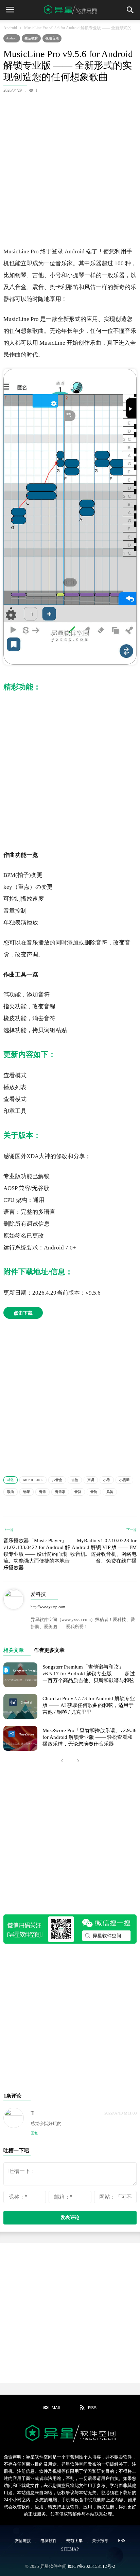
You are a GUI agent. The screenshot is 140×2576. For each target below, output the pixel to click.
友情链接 (23, 2541)
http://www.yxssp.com (48, 1607)
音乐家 (60, 1492)
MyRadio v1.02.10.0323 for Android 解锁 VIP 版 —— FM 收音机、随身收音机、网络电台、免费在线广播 (103, 1551)
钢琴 (27, 1492)
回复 (34, 2133)
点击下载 (23, 1313)
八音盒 (57, 1480)
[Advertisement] (70, 168)
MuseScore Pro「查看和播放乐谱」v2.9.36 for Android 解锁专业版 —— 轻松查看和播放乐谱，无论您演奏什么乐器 (90, 1737)
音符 (78, 1492)
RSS (122, 2541)
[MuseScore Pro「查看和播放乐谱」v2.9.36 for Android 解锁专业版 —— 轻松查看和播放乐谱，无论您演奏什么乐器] (20, 1738)
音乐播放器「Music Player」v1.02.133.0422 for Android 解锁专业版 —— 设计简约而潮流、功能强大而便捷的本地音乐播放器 (37, 1554)
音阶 (94, 1492)
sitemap (70, 2549)
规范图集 (74, 2541)
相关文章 (14, 1650)
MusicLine (33, 1480)
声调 (91, 1480)
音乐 (42, 1492)
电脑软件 (49, 2541)
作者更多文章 (49, 1650)
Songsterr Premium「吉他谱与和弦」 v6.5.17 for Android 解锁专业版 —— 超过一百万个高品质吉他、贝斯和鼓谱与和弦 (89, 1674)
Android (10, 28)
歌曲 (11, 1492)
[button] (130, 10)
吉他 (75, 1480)
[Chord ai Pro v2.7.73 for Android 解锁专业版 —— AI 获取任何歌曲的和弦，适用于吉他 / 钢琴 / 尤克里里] (20, 1706)
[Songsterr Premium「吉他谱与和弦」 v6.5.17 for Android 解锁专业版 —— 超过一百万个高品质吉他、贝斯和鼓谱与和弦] (20, 1675)
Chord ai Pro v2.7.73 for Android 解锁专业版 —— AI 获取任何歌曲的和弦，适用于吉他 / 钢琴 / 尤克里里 (89, 1705)
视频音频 (52, 38)
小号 (107, 1480)
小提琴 (124, 1480)
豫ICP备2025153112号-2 (91, 2566)
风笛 (110, 1492)
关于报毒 (100, 2541)
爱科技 (38, 1594)
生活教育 (31, 38)
